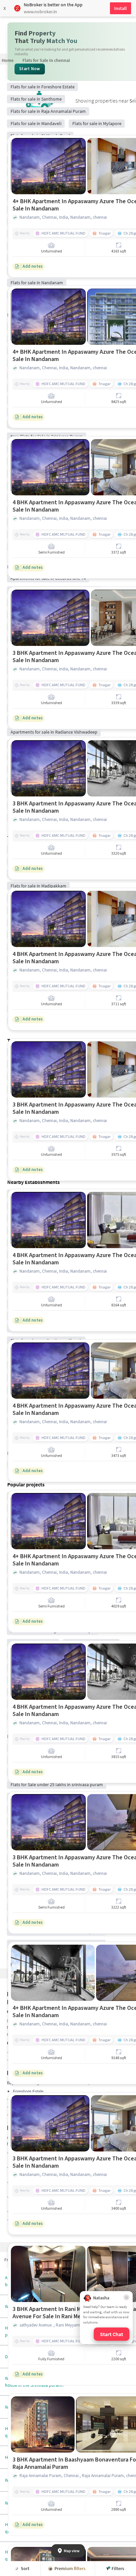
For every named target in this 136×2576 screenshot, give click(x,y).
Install (120, 8)
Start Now (30, 69)
